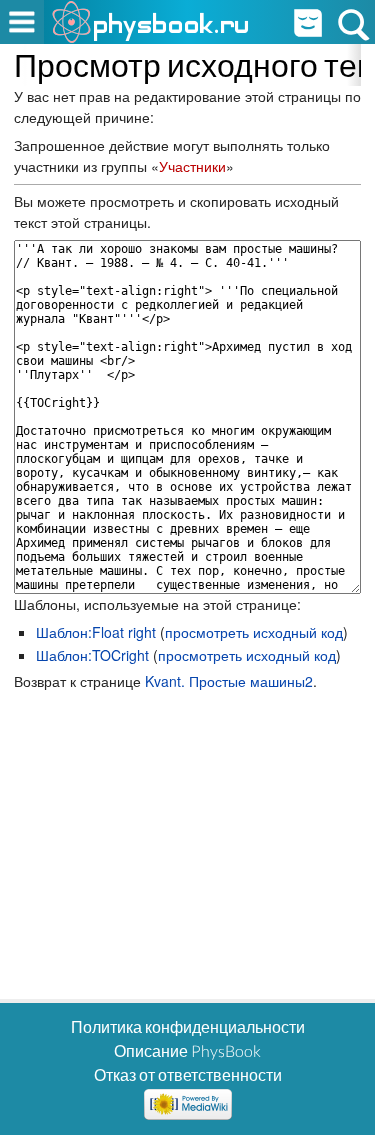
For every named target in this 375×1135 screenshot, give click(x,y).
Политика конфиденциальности (188, 1026)
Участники (192, 166)
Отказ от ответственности (188, 1074)
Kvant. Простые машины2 (229, 681)
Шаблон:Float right (96, 632)
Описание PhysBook (187, 1050)
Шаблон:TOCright (92, 655)
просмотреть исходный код (254, 632)
